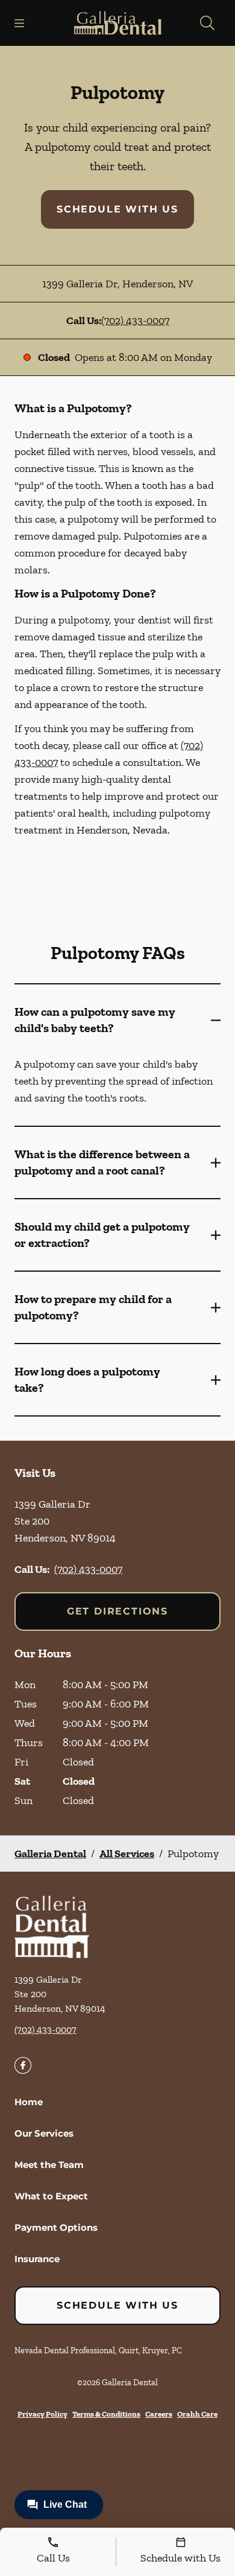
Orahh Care (197, 2414)
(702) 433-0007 (135, 320)
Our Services (44, 2133)
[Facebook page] (23, 2065)
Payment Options (56, 2227)
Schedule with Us (117, 209)
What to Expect (51, 2196)
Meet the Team (49, 2165)
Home (29, 2102)
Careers (159, 2414)
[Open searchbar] (207, 23)
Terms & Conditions (106, 2414)
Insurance (37, 2259)
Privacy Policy (42, 2414)
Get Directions (117, 1611)
